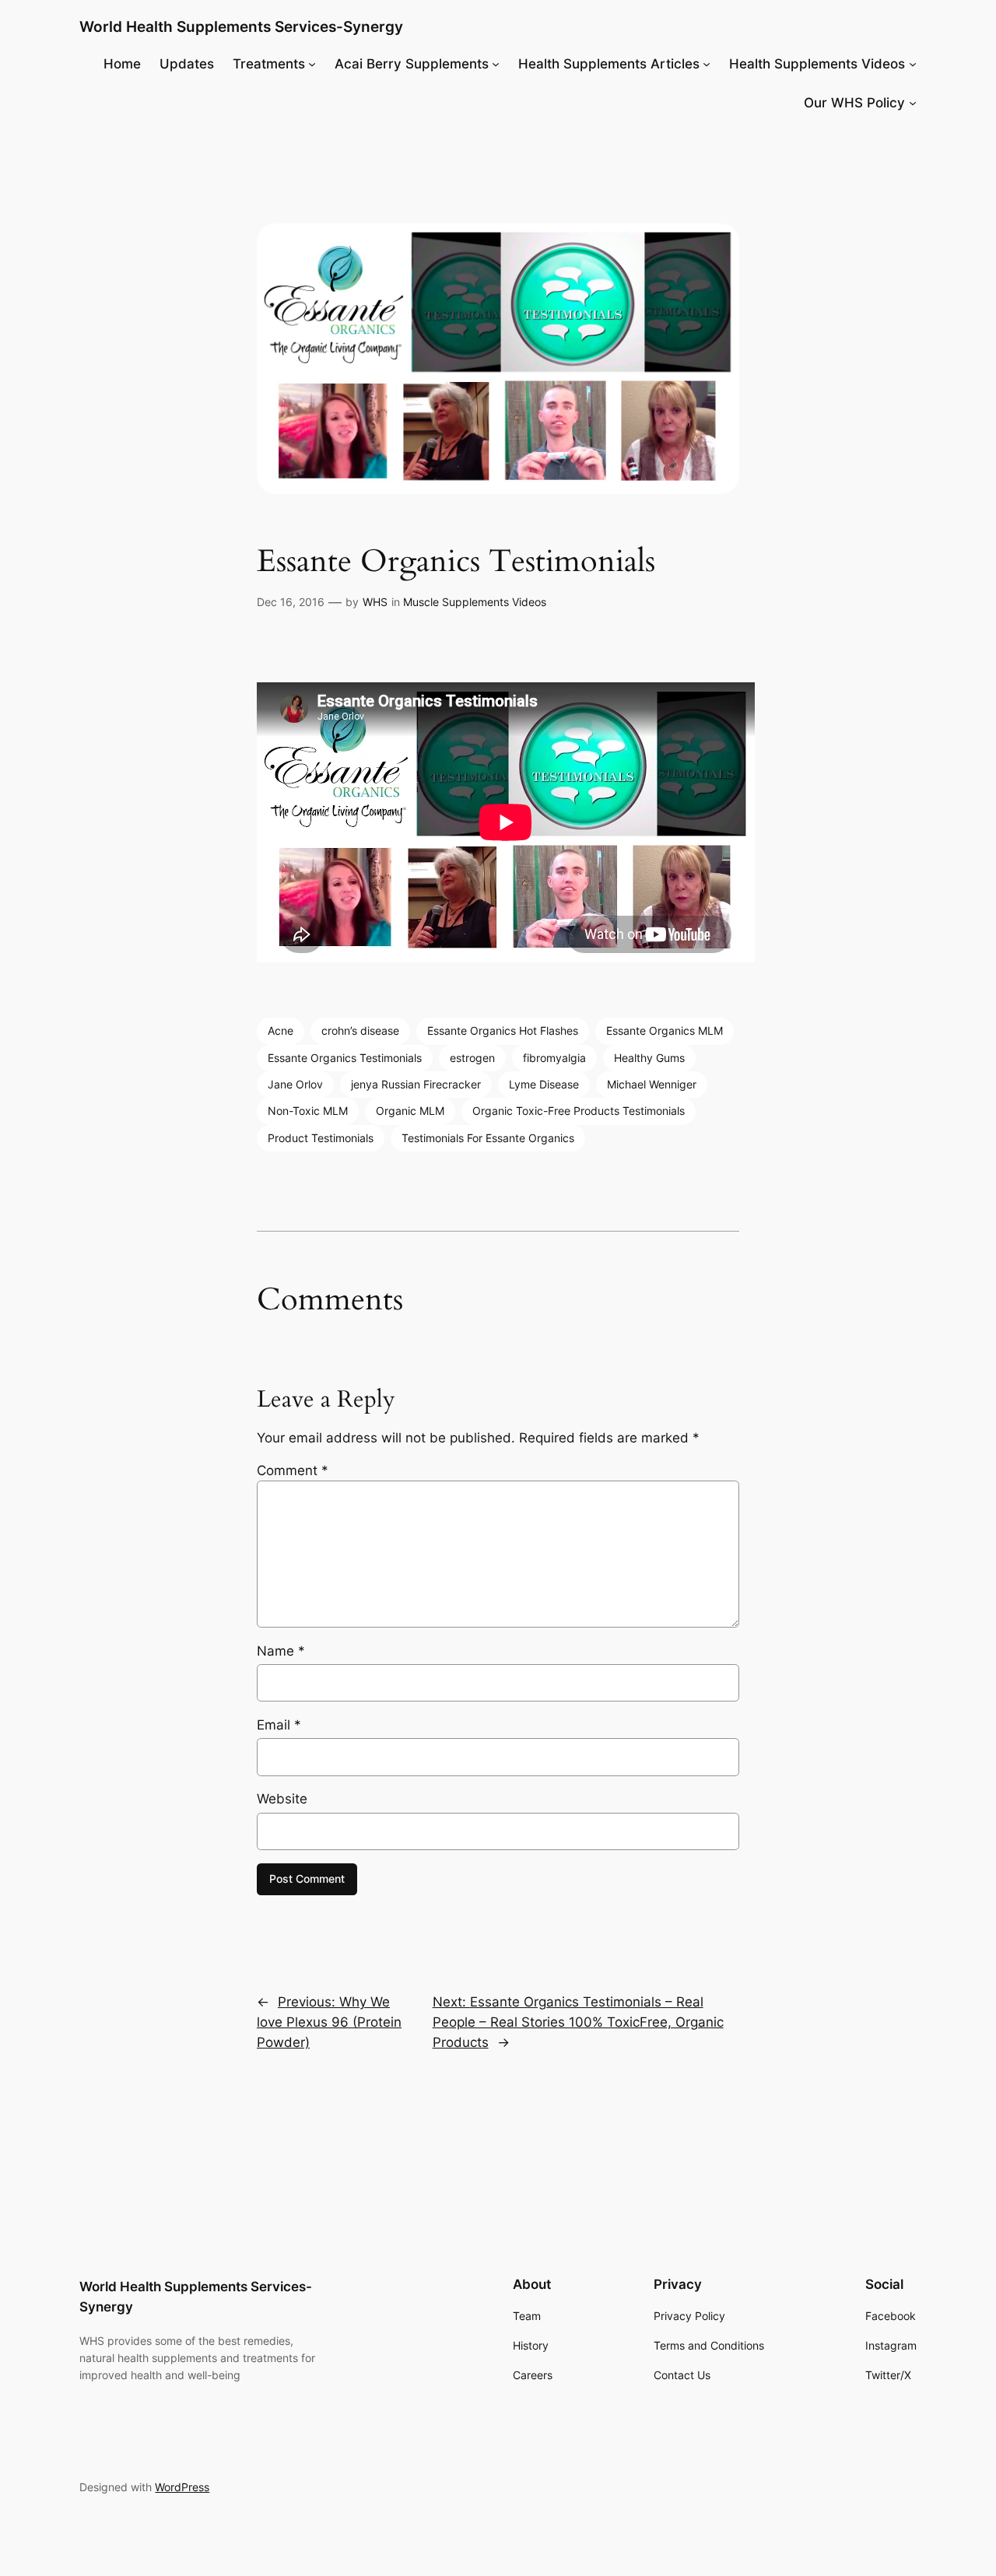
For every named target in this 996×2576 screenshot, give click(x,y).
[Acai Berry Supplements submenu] (496, 64)
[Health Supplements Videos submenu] (913, 64)
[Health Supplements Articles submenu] (707, 64)
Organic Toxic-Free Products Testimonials (579, 1111)
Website (282, 1799)
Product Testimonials (321, 1138)
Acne (281, 1030)
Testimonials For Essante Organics (488, 1138)
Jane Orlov (295, 1084)
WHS (375, 602)
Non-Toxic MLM (308, 1111)
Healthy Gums (649, 1058)
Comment (293, 1470)
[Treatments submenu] (312, 64)
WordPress (182, 2487)
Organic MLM (410, 1111)
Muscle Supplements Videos (475, 602)
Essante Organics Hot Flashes (503, 1030)
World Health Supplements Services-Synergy (241, 26)
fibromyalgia (554, 1058)
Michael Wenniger (652, 1084)
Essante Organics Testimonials (345, 1058)
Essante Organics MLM (665, 1030)
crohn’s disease (360, 1030)
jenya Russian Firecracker (416, 1084)
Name (281, 1651)
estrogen (472, 1058)
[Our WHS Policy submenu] (913, 103)
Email (279, 1725)
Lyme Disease (544, 1084)
